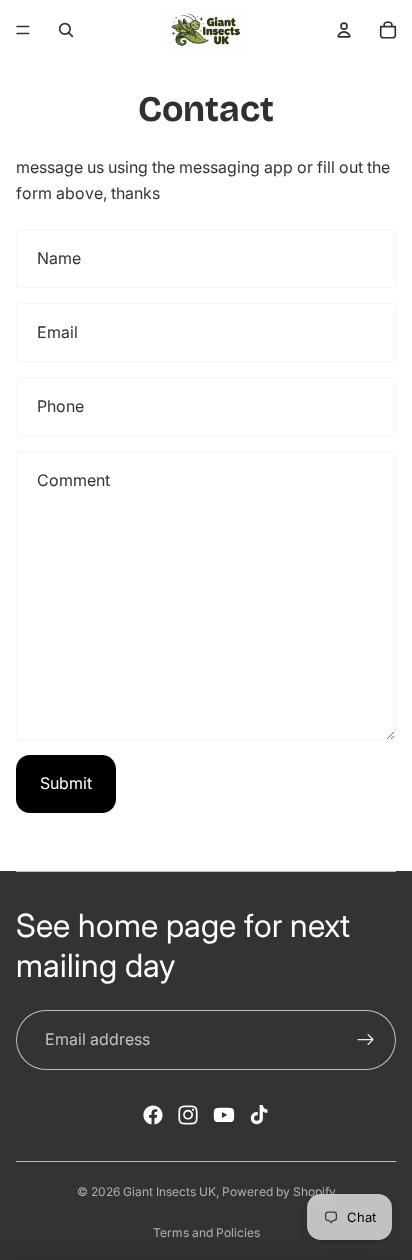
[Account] (344, 30)
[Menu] (23, 30)
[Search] (66, 30)
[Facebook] (153, 1115)
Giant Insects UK (169, 1191)
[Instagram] (188, 1115)
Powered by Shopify (279, 1191)
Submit (66, 783)
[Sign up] (366, 1040)
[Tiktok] (259, 1115)
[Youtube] (224, 1115)
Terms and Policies (206, 1232)
